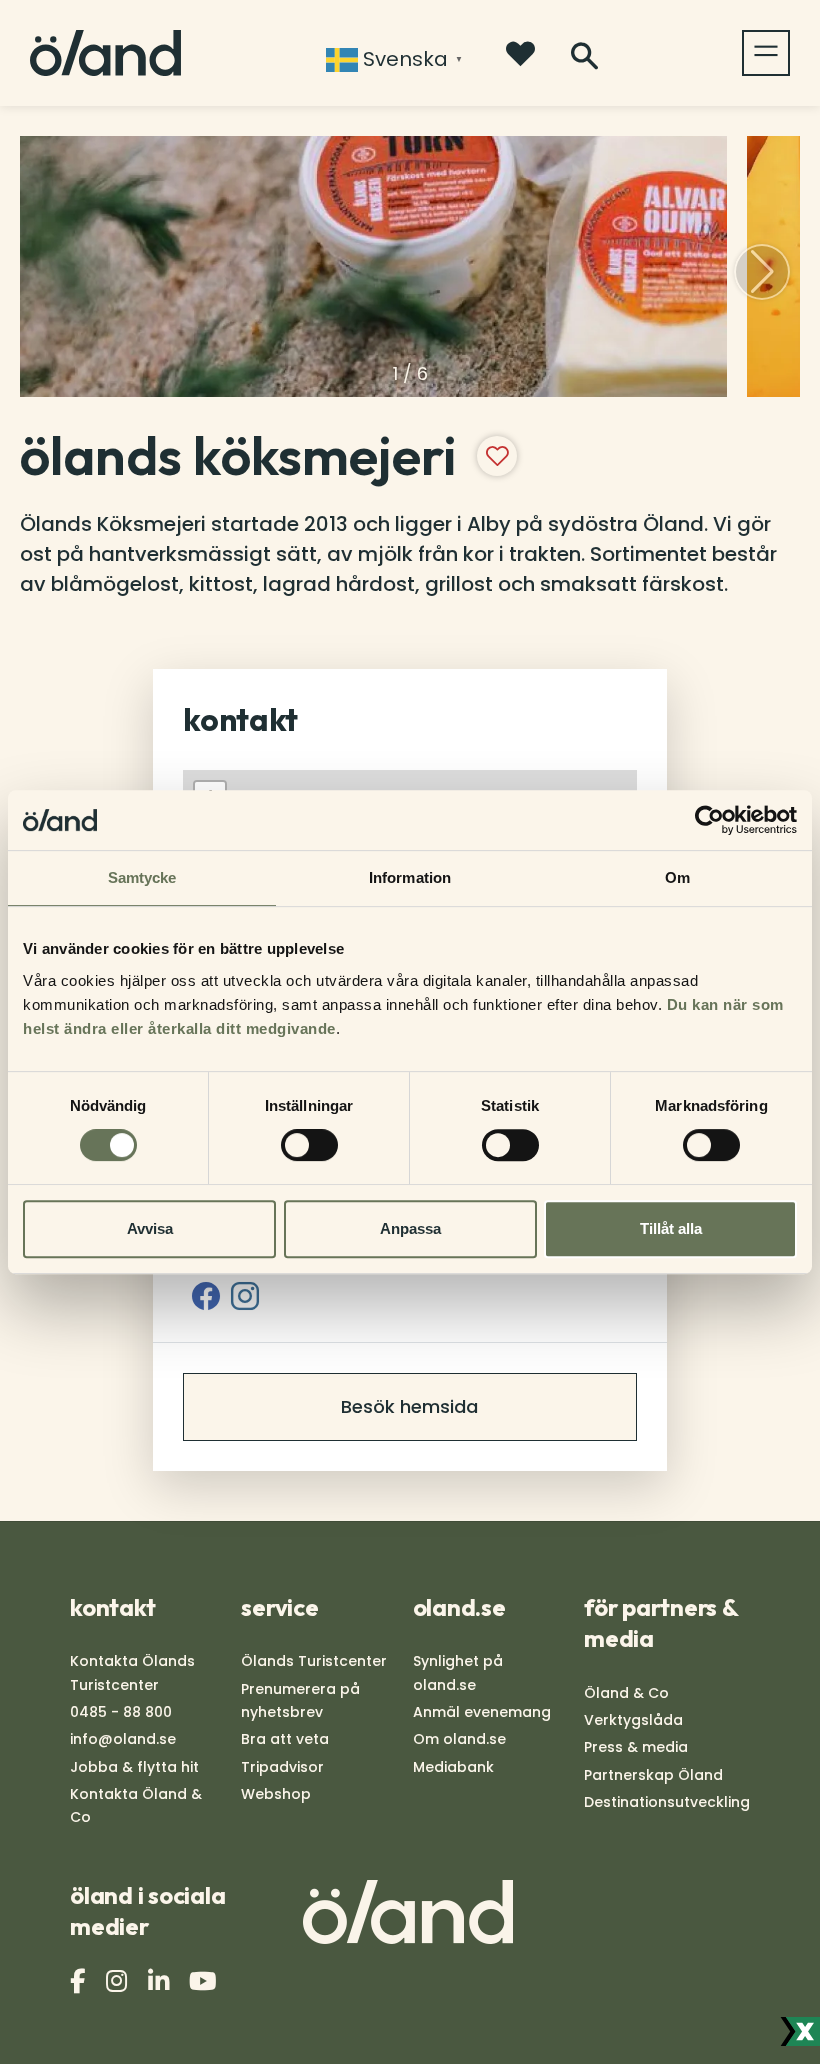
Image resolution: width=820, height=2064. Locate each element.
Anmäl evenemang (482, 1712)
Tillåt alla (671, 1228)
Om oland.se (459, 1739)
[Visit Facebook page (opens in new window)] (206, 1296)
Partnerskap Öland (653, 1775)
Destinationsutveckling (667, 1802)
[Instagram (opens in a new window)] (119, 1981)
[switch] (309, 1145)
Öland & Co (626, 1693)
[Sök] (584, 56)
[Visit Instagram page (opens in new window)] (245, 1296)
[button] (762, 272)
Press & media (636, 1747)
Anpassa (410, 1228)
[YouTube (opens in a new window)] (205, 1981)
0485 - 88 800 (121, 1712)
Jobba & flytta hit (134, 1767)
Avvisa (150, 1228)
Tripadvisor (282, 1767)
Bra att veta (285, 1739)
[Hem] (105, 53)
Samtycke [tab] (142, 877)
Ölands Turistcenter (314, 1661)
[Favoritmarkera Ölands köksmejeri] (497, 456)
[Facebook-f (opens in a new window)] (80, 1981)
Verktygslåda (633, 1720)
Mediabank (453, 1767)
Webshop (276, 1794)
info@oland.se (123, 1739)
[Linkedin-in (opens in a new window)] (161, 1981)
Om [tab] (677, 877)
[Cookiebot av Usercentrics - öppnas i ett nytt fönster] (709, 820)
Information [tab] (410, 877)
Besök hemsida (409, 1406)
